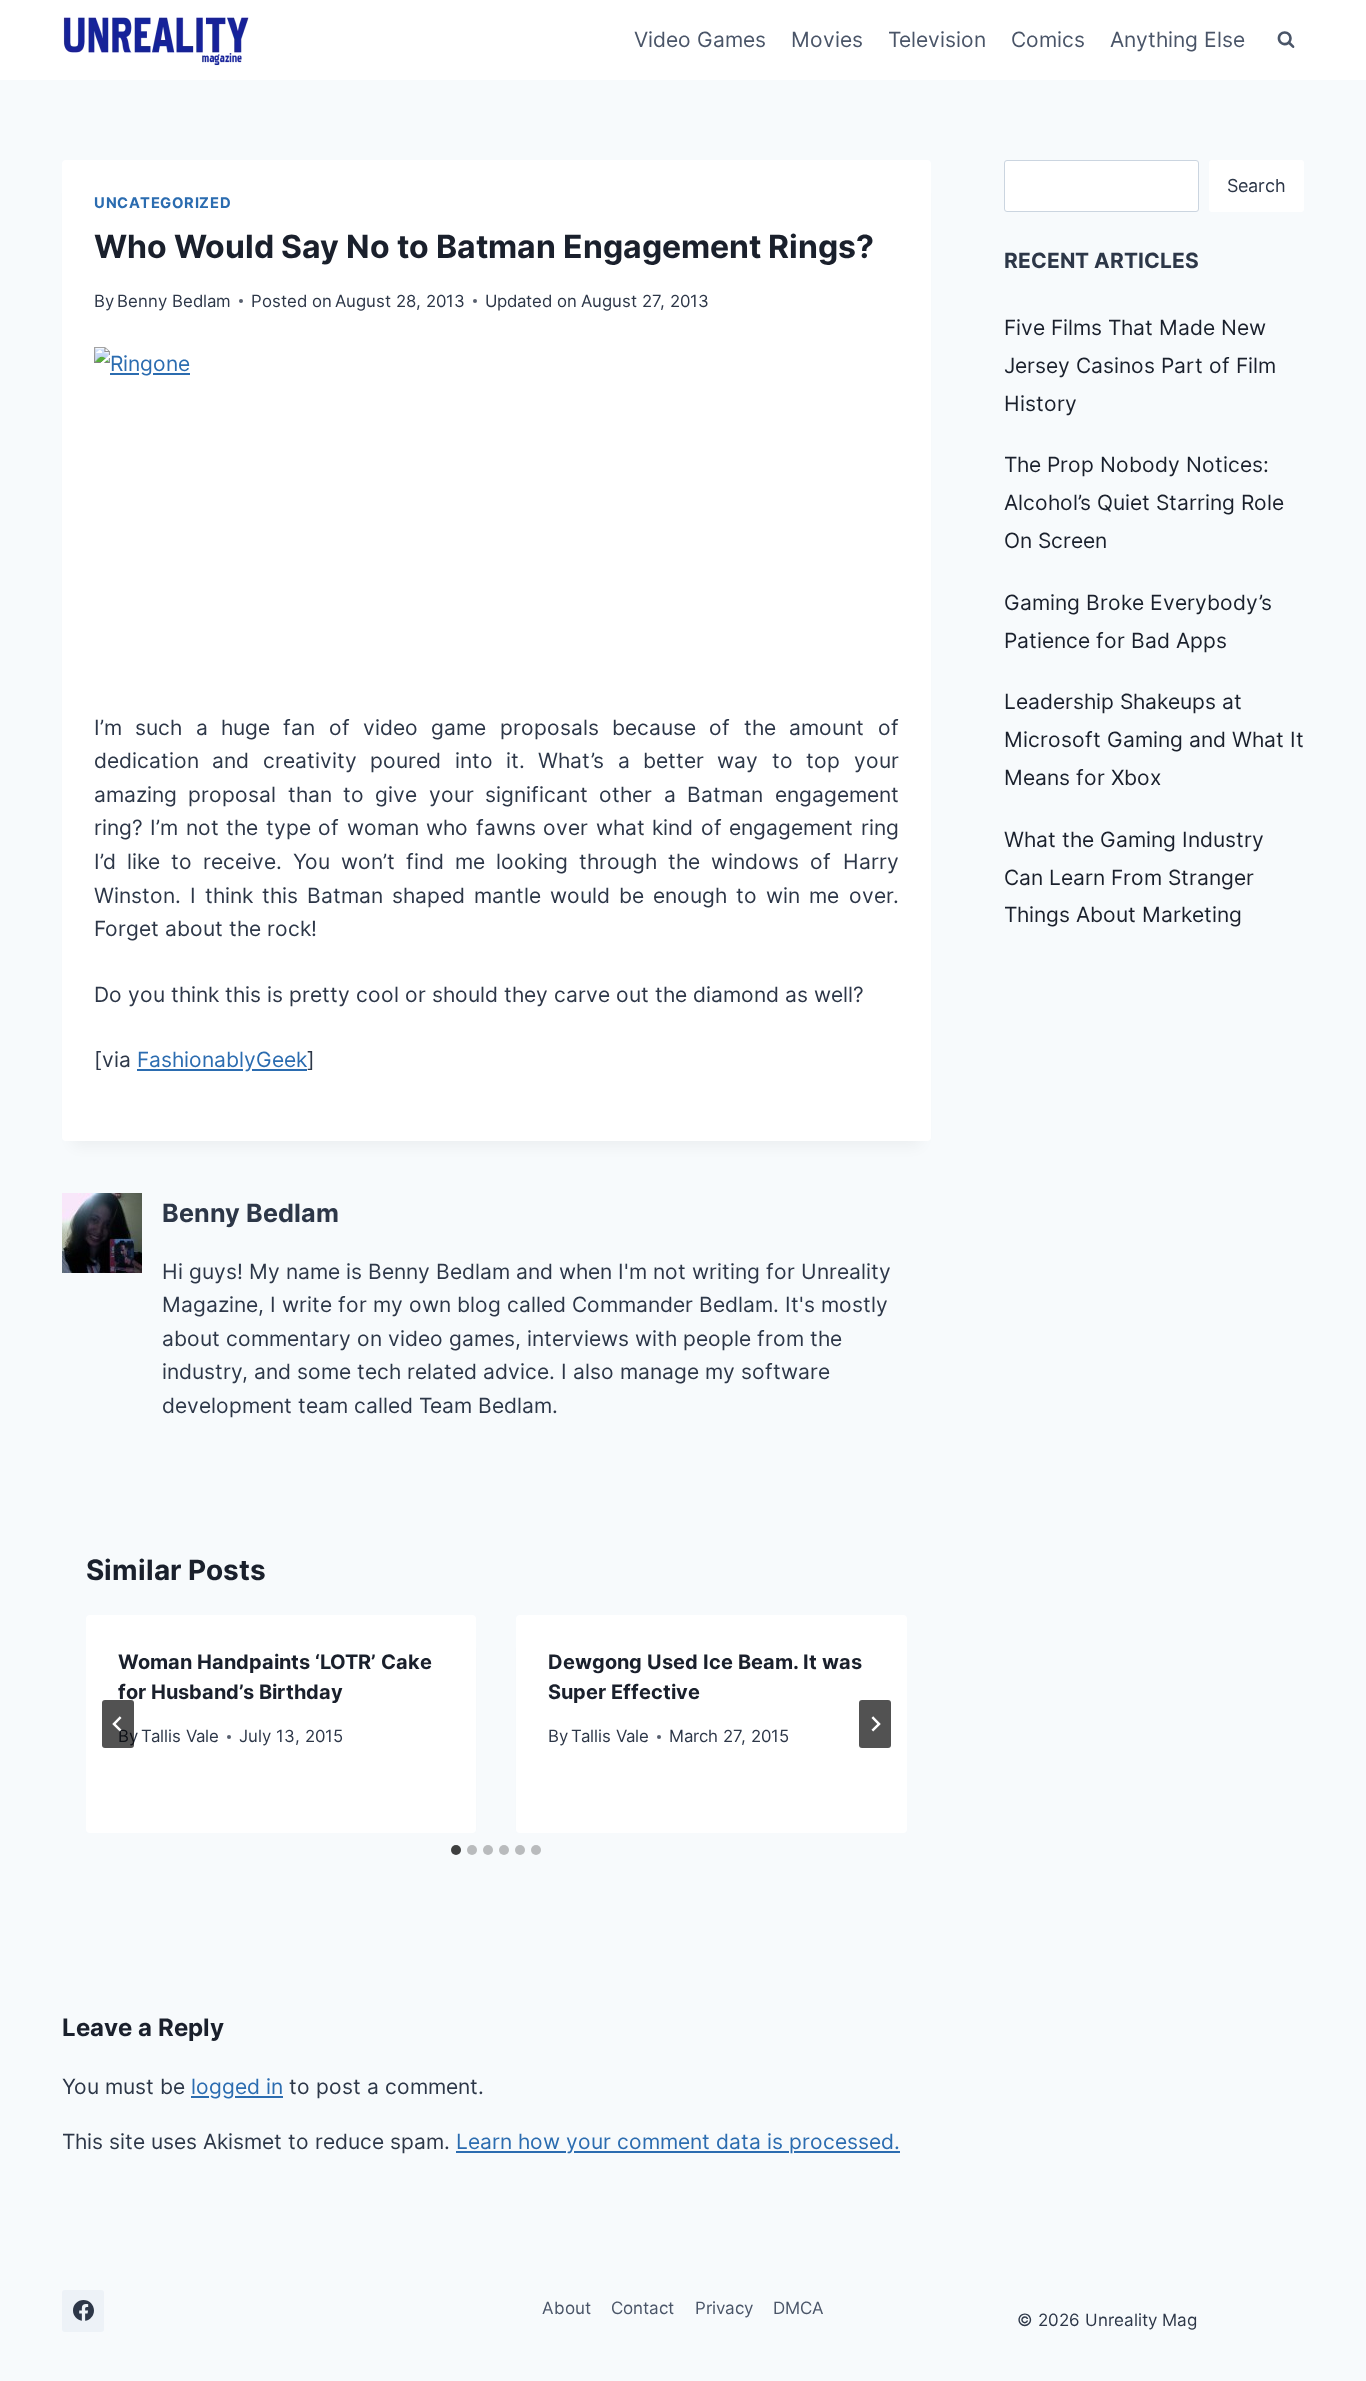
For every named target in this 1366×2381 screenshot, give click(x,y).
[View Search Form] (1286, 40)
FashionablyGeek (222, 1059)
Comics (1048, 39)
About (566, 2308)
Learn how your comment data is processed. (678, 2141)
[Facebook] (83, 2311)
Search (1256, 185)
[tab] (456, 1850)
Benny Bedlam (174, 301)
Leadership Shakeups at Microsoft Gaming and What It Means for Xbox (1154, 739)
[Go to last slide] (118, 1724)
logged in (237, 2086)
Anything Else (1177, 39)
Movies (827, 39)
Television (937, 39)
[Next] (875, 1724)
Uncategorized (163, 203)
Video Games (700, 39)
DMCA (798, 2308)
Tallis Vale (180, 1736)
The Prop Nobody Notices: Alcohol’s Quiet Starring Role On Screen (1144, 502)
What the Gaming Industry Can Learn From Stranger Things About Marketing (1134, 877)
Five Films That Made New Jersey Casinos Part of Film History (1140, 365)
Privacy (724, 2308)
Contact (642, 2308)
